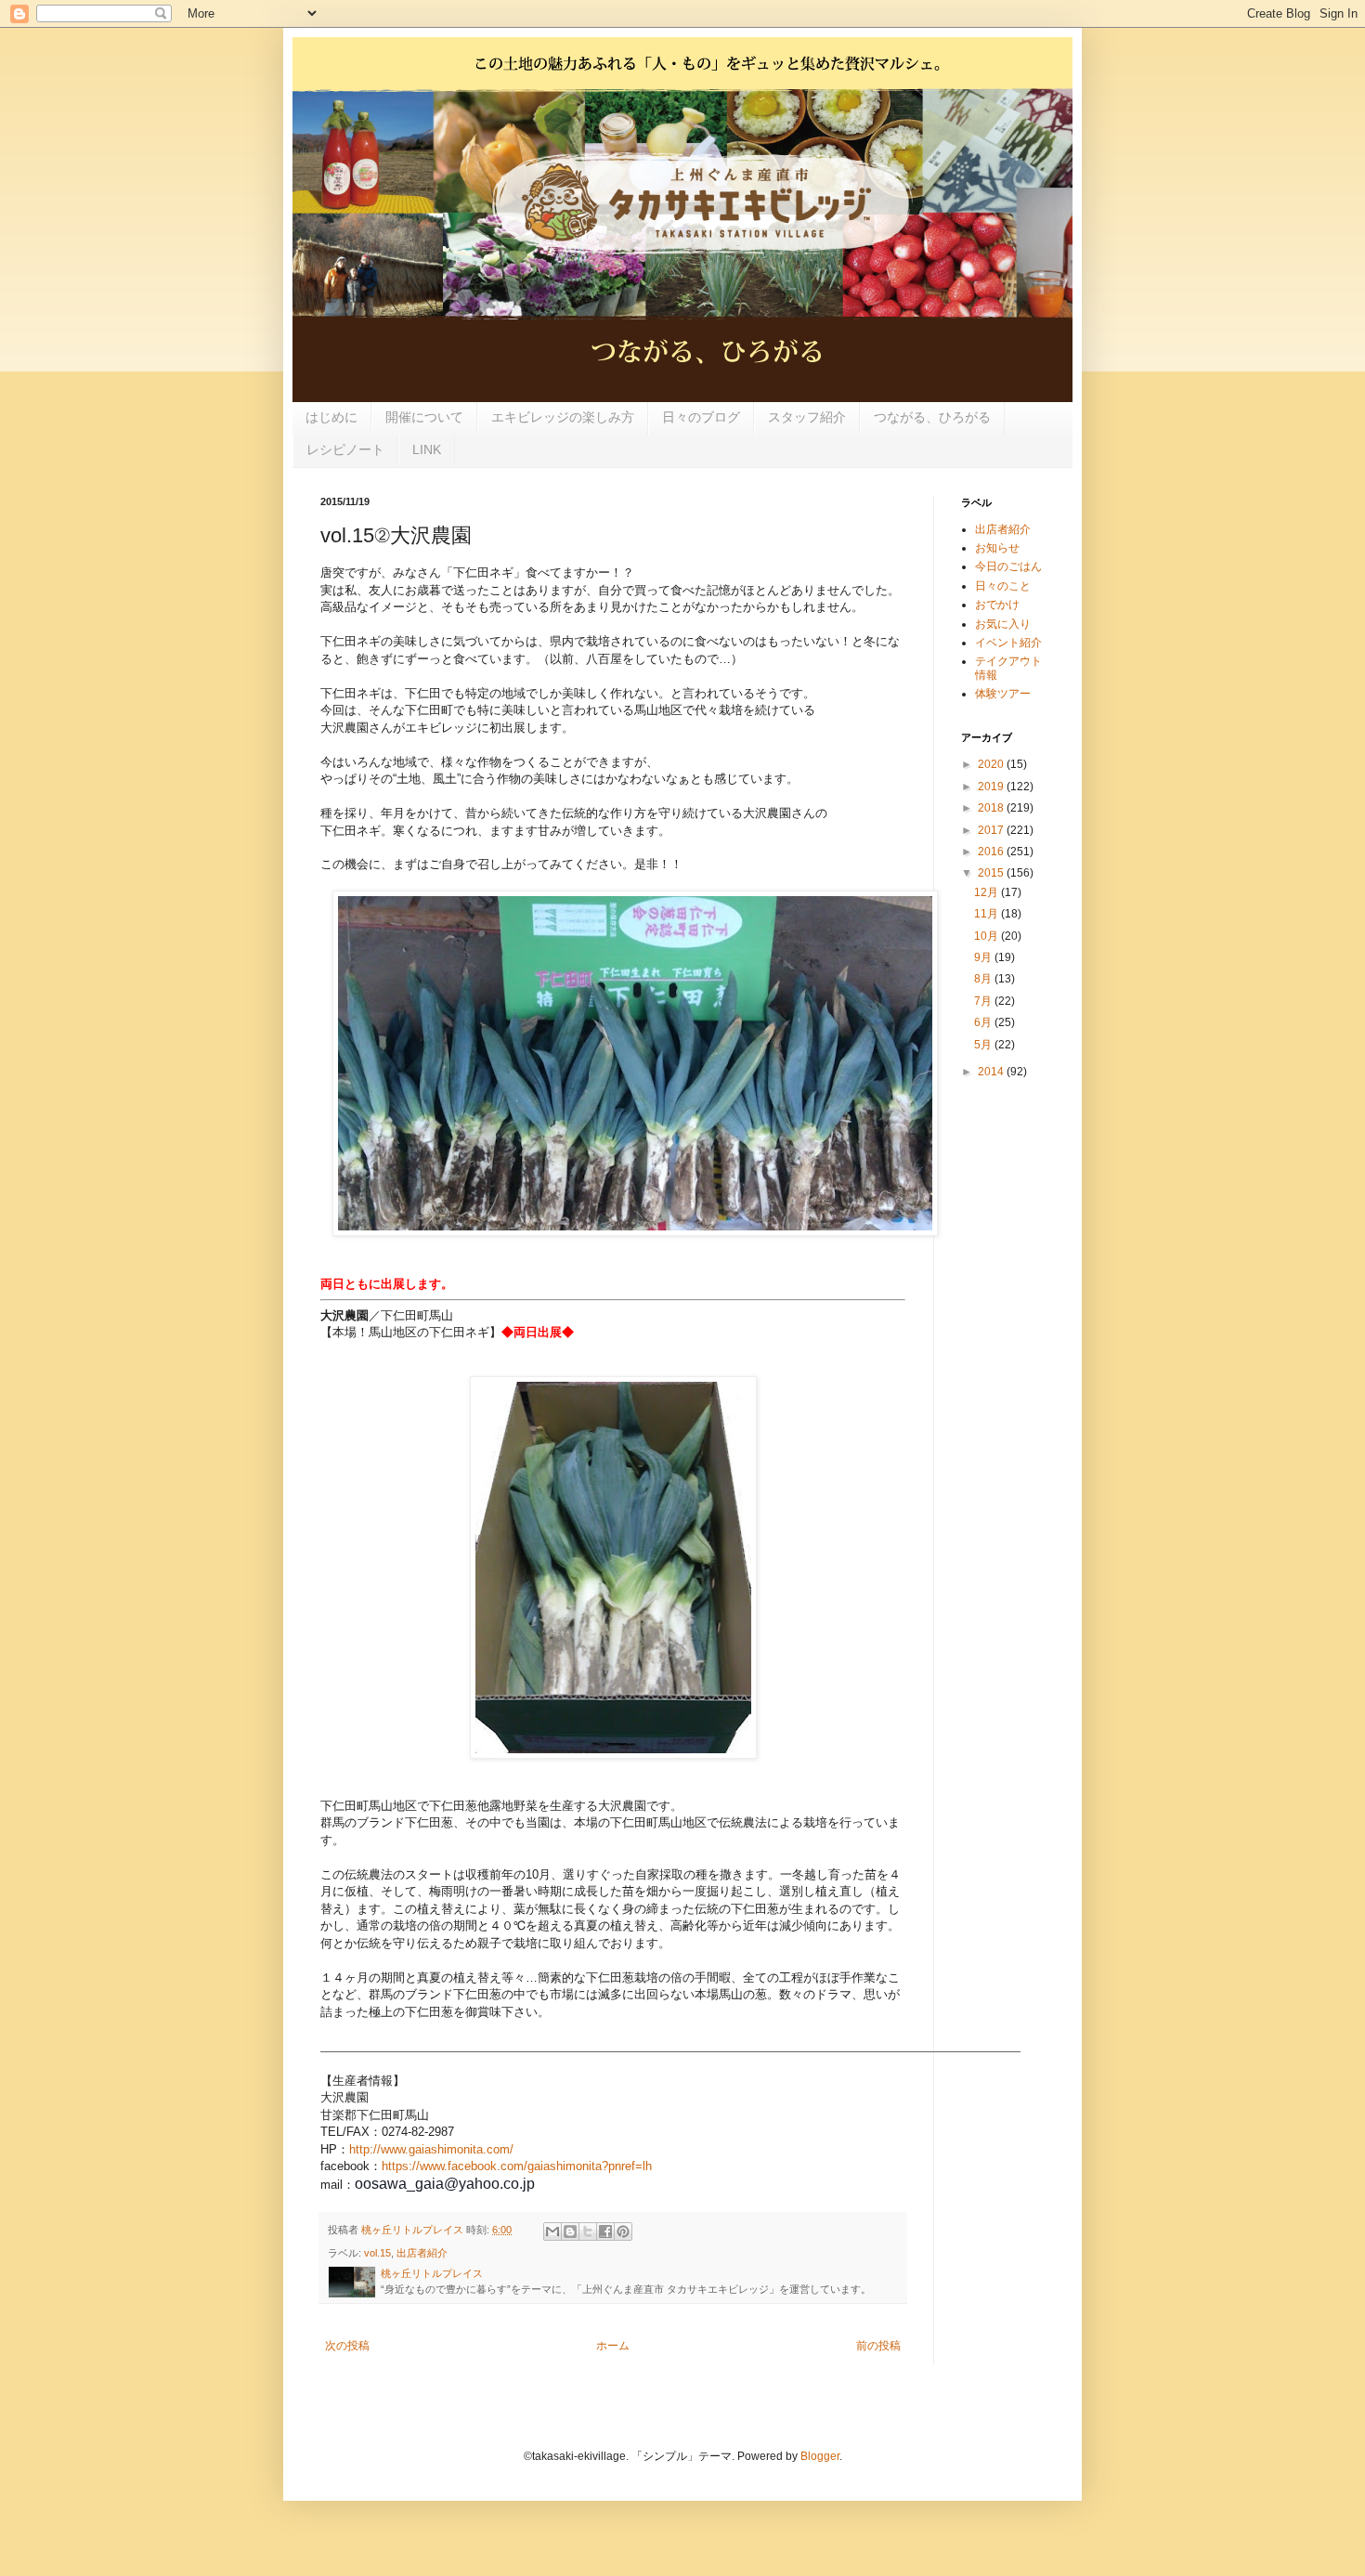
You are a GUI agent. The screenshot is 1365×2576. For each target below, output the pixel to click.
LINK (427, 449)
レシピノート (345, 449)
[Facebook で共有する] (605, 2231)
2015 (992, 873)
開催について (424, 417)
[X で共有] (588, 2231)
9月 (984, 957)
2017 (992, 830)
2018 (992, 808)
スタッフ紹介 (807, 417)
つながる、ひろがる (932, 417)
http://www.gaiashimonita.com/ (431, 2149)
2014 (992, 1072)
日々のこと (1003, 586)
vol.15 (377, 2253)
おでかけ (997, 605)
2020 (992, 764)
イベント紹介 (1008, 643)
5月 (984, 1045)
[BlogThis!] (570, 2231)
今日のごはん (1008, 566)
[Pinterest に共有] (623, 2231)
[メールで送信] (552, 2231)
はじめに (331, 417)
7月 (984, 1001)
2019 (992, 787)
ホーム (613, 2346)
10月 (988, 936)
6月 (984, 1022)
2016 (992, 852)
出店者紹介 (422, 2253)
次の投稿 (347, 2346)
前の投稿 (878, 2346)
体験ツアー (1003, 694)
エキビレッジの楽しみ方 (563, 417)
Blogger (820, 2456)
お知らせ (997, 548)
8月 (984, 979)
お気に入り (1003, 624)
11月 (988, 914)
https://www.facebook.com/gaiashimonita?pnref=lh (517, 2166)
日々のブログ (701, 417)
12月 (988, 892)
